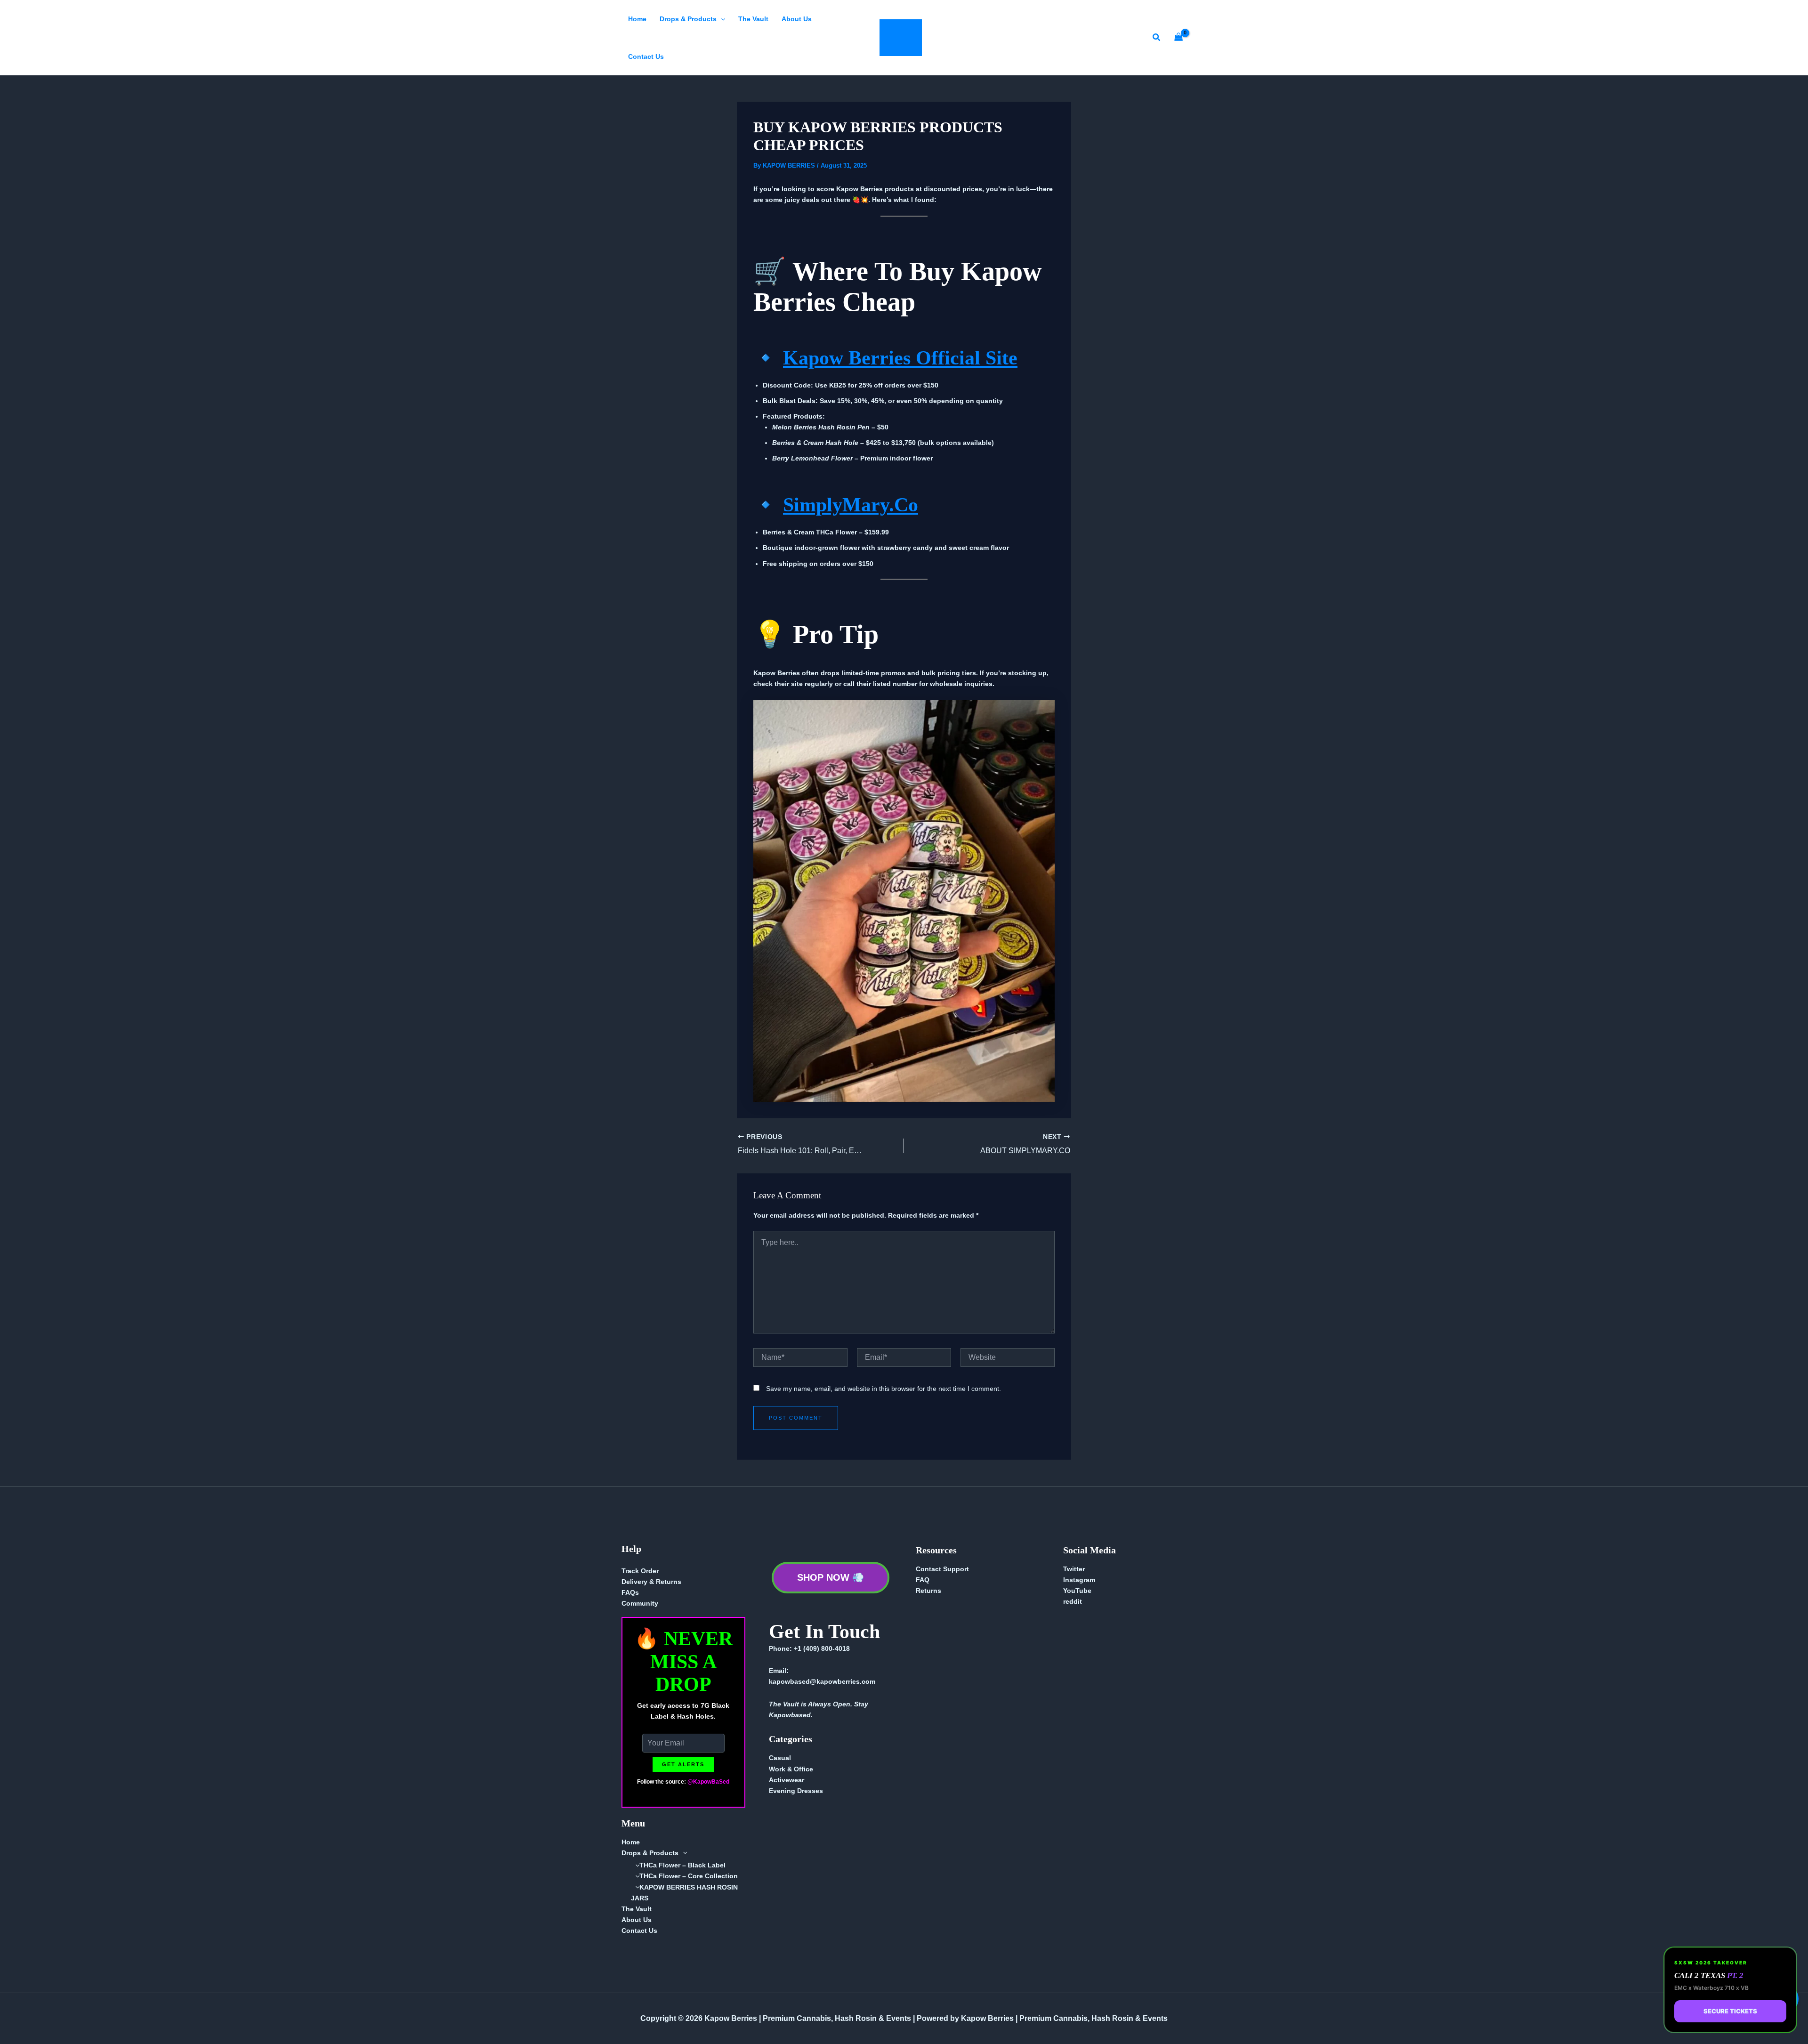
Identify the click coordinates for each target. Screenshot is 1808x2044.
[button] (721, 19)
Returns (928, 1591)
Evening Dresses (796, 1791)
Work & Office (791, 1769)
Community (640, 1603)
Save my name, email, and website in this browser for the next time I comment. (884, 1389)
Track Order (640, 1571)
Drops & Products (688, 19)
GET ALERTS (683, 1764)
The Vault (753, 19)
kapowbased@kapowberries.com (822, 1681)
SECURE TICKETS (1730, 2011)
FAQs (630, 1592)
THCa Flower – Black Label (682, 1865)
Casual (780, 1758)
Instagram (1079, 1580)
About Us (797, 19)
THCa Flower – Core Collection (689, 1876)
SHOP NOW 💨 (831, 1577)
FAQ (923, 1580)
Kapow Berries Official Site (900, 358)
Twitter (1074, 1569)
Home (637, 19)
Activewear (787, 1780)
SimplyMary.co (851, 505)
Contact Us (646, 57)
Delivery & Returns (651, 1582)
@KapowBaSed (708, 1782)
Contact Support (942, 1569)
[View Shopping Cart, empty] (1179, 38)
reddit (1073, 1601)
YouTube (1077, 1591)
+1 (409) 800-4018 (822, 1648)
